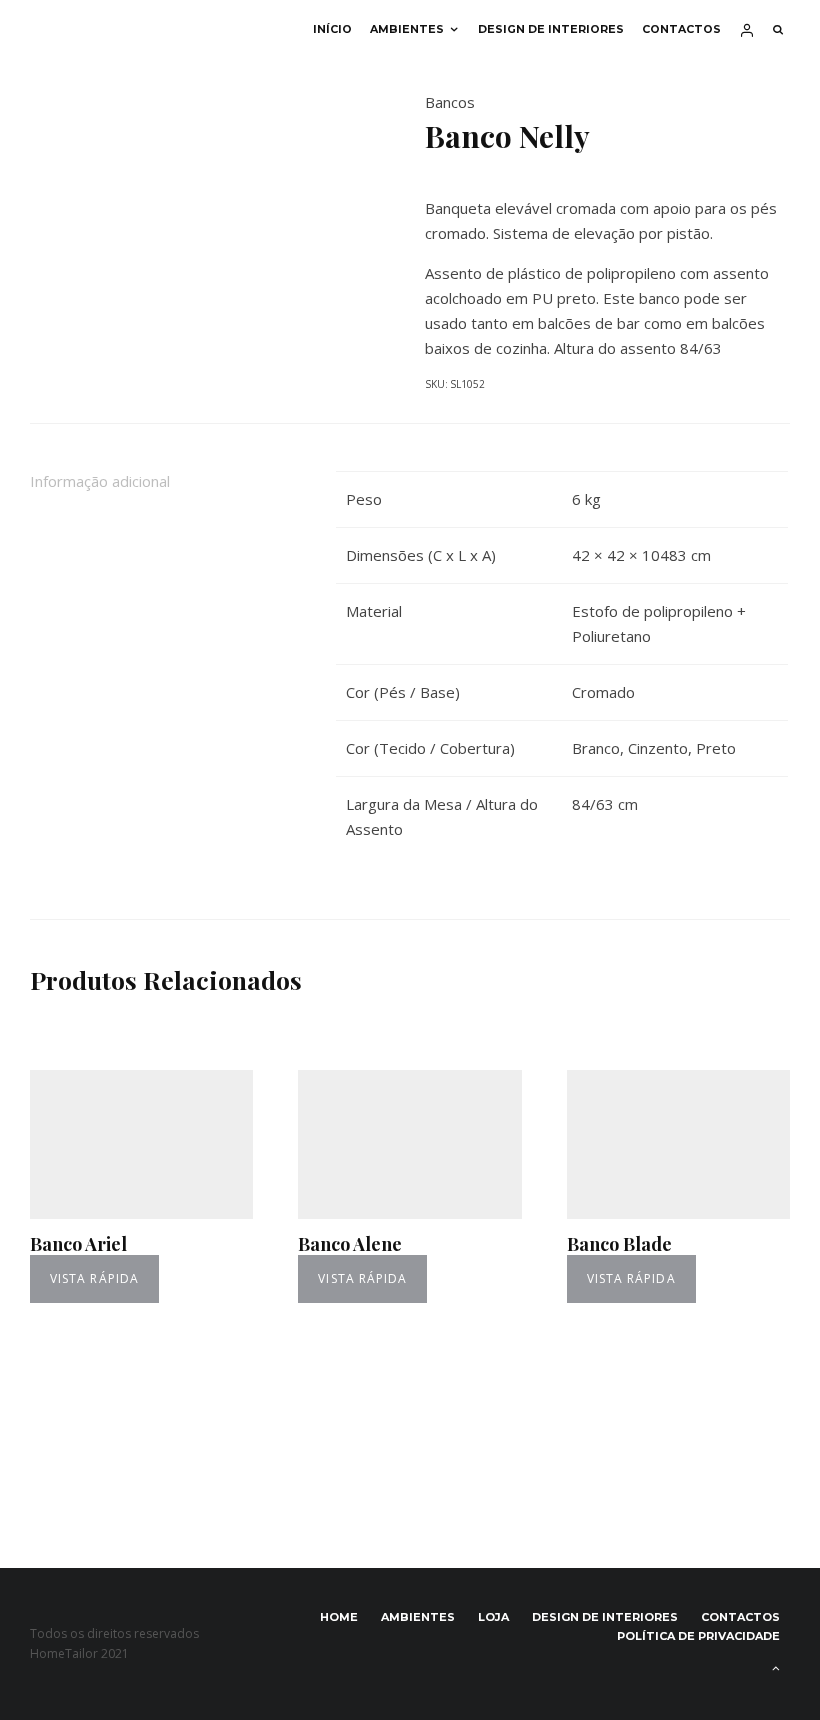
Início (332, 29)
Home (339, 1617)
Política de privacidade (698, 1636)
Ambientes (407, 29)
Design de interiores (551, 29)
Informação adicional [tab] (100, 481)
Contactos (681, 29)
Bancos (450, 102)
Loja (493, 1617)
